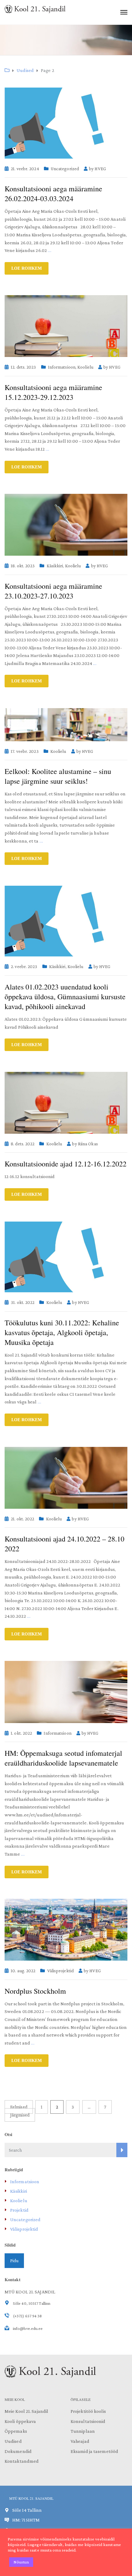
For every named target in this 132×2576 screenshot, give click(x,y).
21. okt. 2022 (22, 1519)
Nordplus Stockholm (35, 1991)
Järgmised (20, 2115)
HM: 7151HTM (26, 2520)
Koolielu (85, 367)
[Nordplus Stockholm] (66, 1930)
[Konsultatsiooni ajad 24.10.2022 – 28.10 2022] (66, 1478)
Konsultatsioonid (88, 2421)
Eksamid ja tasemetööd (94, 2451)
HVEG (100, 169)
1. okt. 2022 (21, 1733)
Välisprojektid (60, 1971)
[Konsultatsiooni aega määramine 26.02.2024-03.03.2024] (66, 123)
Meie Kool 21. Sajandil (26, 2411)
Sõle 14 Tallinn (27, 2510)
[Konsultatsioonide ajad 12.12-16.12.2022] (66, 1103)
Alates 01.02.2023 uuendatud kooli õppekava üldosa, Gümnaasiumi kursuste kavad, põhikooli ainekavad (65, 997)
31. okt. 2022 (23, 1302)
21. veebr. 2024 (25, 169)
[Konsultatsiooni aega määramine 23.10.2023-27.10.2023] (66, 525)
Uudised (13, 2441)
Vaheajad (80, 2441)
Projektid (19, 2210)
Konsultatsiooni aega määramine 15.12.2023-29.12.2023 (53, 392)
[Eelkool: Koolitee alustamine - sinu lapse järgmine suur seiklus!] (66, 725)
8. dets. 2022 (23, 1144)
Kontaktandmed (22, 2461)
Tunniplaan (83, 2431)
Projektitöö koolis (88, 2411)
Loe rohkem (27, 268)
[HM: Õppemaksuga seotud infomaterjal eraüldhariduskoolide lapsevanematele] (66, 1692)
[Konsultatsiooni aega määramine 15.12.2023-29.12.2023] (66, 326)
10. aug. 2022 (23, 1971)
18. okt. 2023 (23, 566)
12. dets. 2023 (23, 367)
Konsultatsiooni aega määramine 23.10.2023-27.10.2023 (53, 591)
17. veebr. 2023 (25, 751)
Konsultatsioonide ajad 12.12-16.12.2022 (66, 1164)
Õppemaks (16, 2431)
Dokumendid (18, 2451)
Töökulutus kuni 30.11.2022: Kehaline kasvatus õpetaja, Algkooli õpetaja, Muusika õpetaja (62, 1332)
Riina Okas (88, 1144)
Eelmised (19, 2107)
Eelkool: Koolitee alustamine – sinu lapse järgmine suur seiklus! (58, 776)
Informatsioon (62, 367)
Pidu (14, 2261)
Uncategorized (65, 169)
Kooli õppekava (20, 2421)
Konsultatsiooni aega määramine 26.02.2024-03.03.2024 (53, 193)
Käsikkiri (55, 566)
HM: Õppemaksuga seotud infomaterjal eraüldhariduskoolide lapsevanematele (63, 1758)
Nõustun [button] (21, 2562)
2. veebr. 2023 (24, 967)
